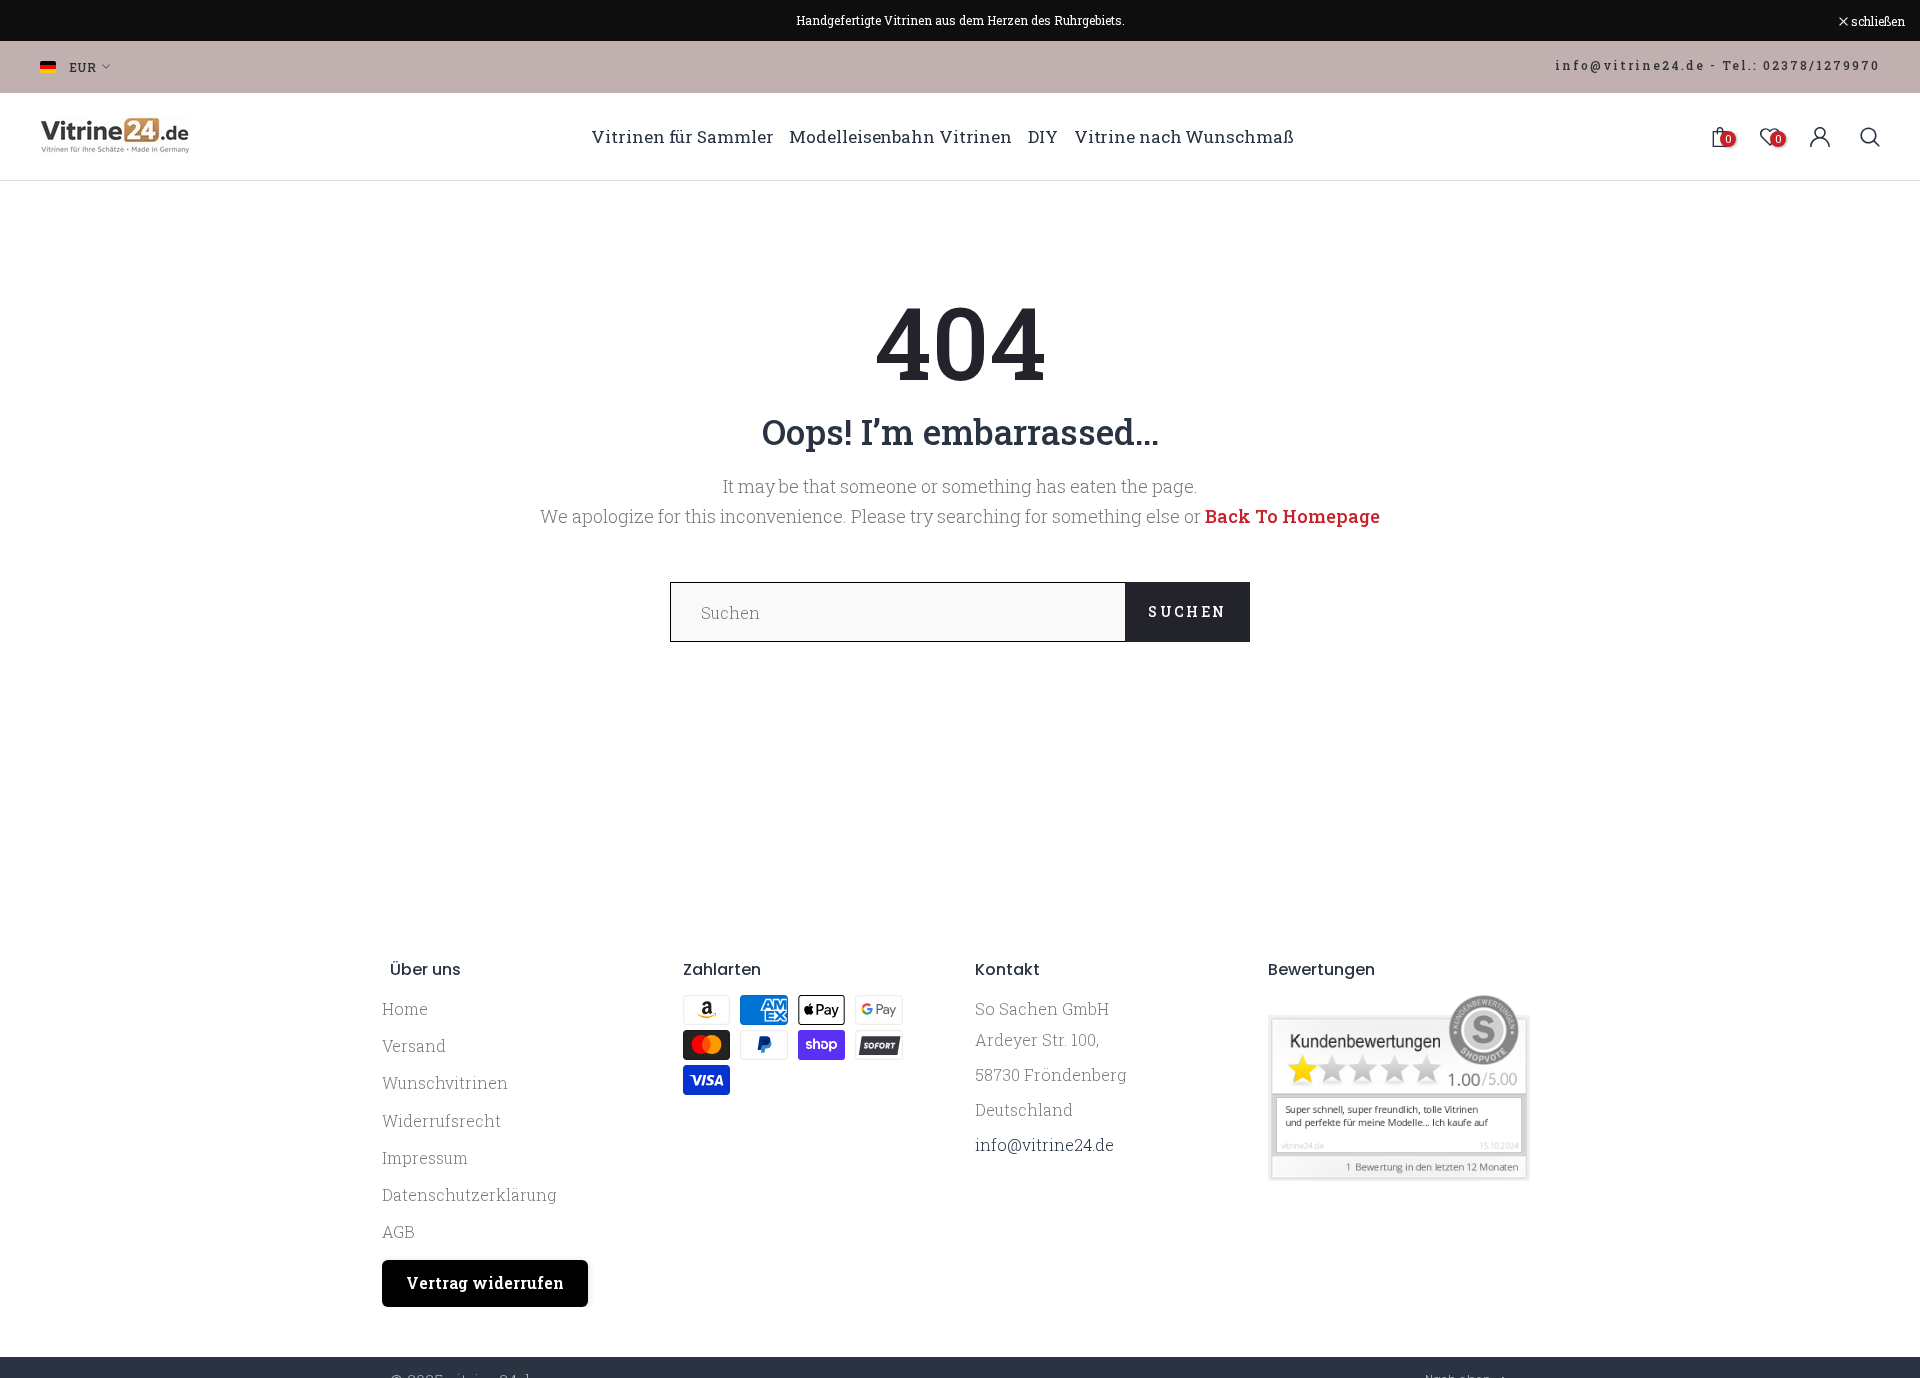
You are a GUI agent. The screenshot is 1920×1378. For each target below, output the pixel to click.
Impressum (425, 1157)
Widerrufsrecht (441, 1120)
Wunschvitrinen (445, 1082)
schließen (52, 21)
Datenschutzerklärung (469, 1194)
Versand (414, 1045)
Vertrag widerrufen (485, 1282)
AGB (398, 1231)
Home (405, 1008)
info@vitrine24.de (1044, 1144)
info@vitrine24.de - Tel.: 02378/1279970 (1717, 65)
